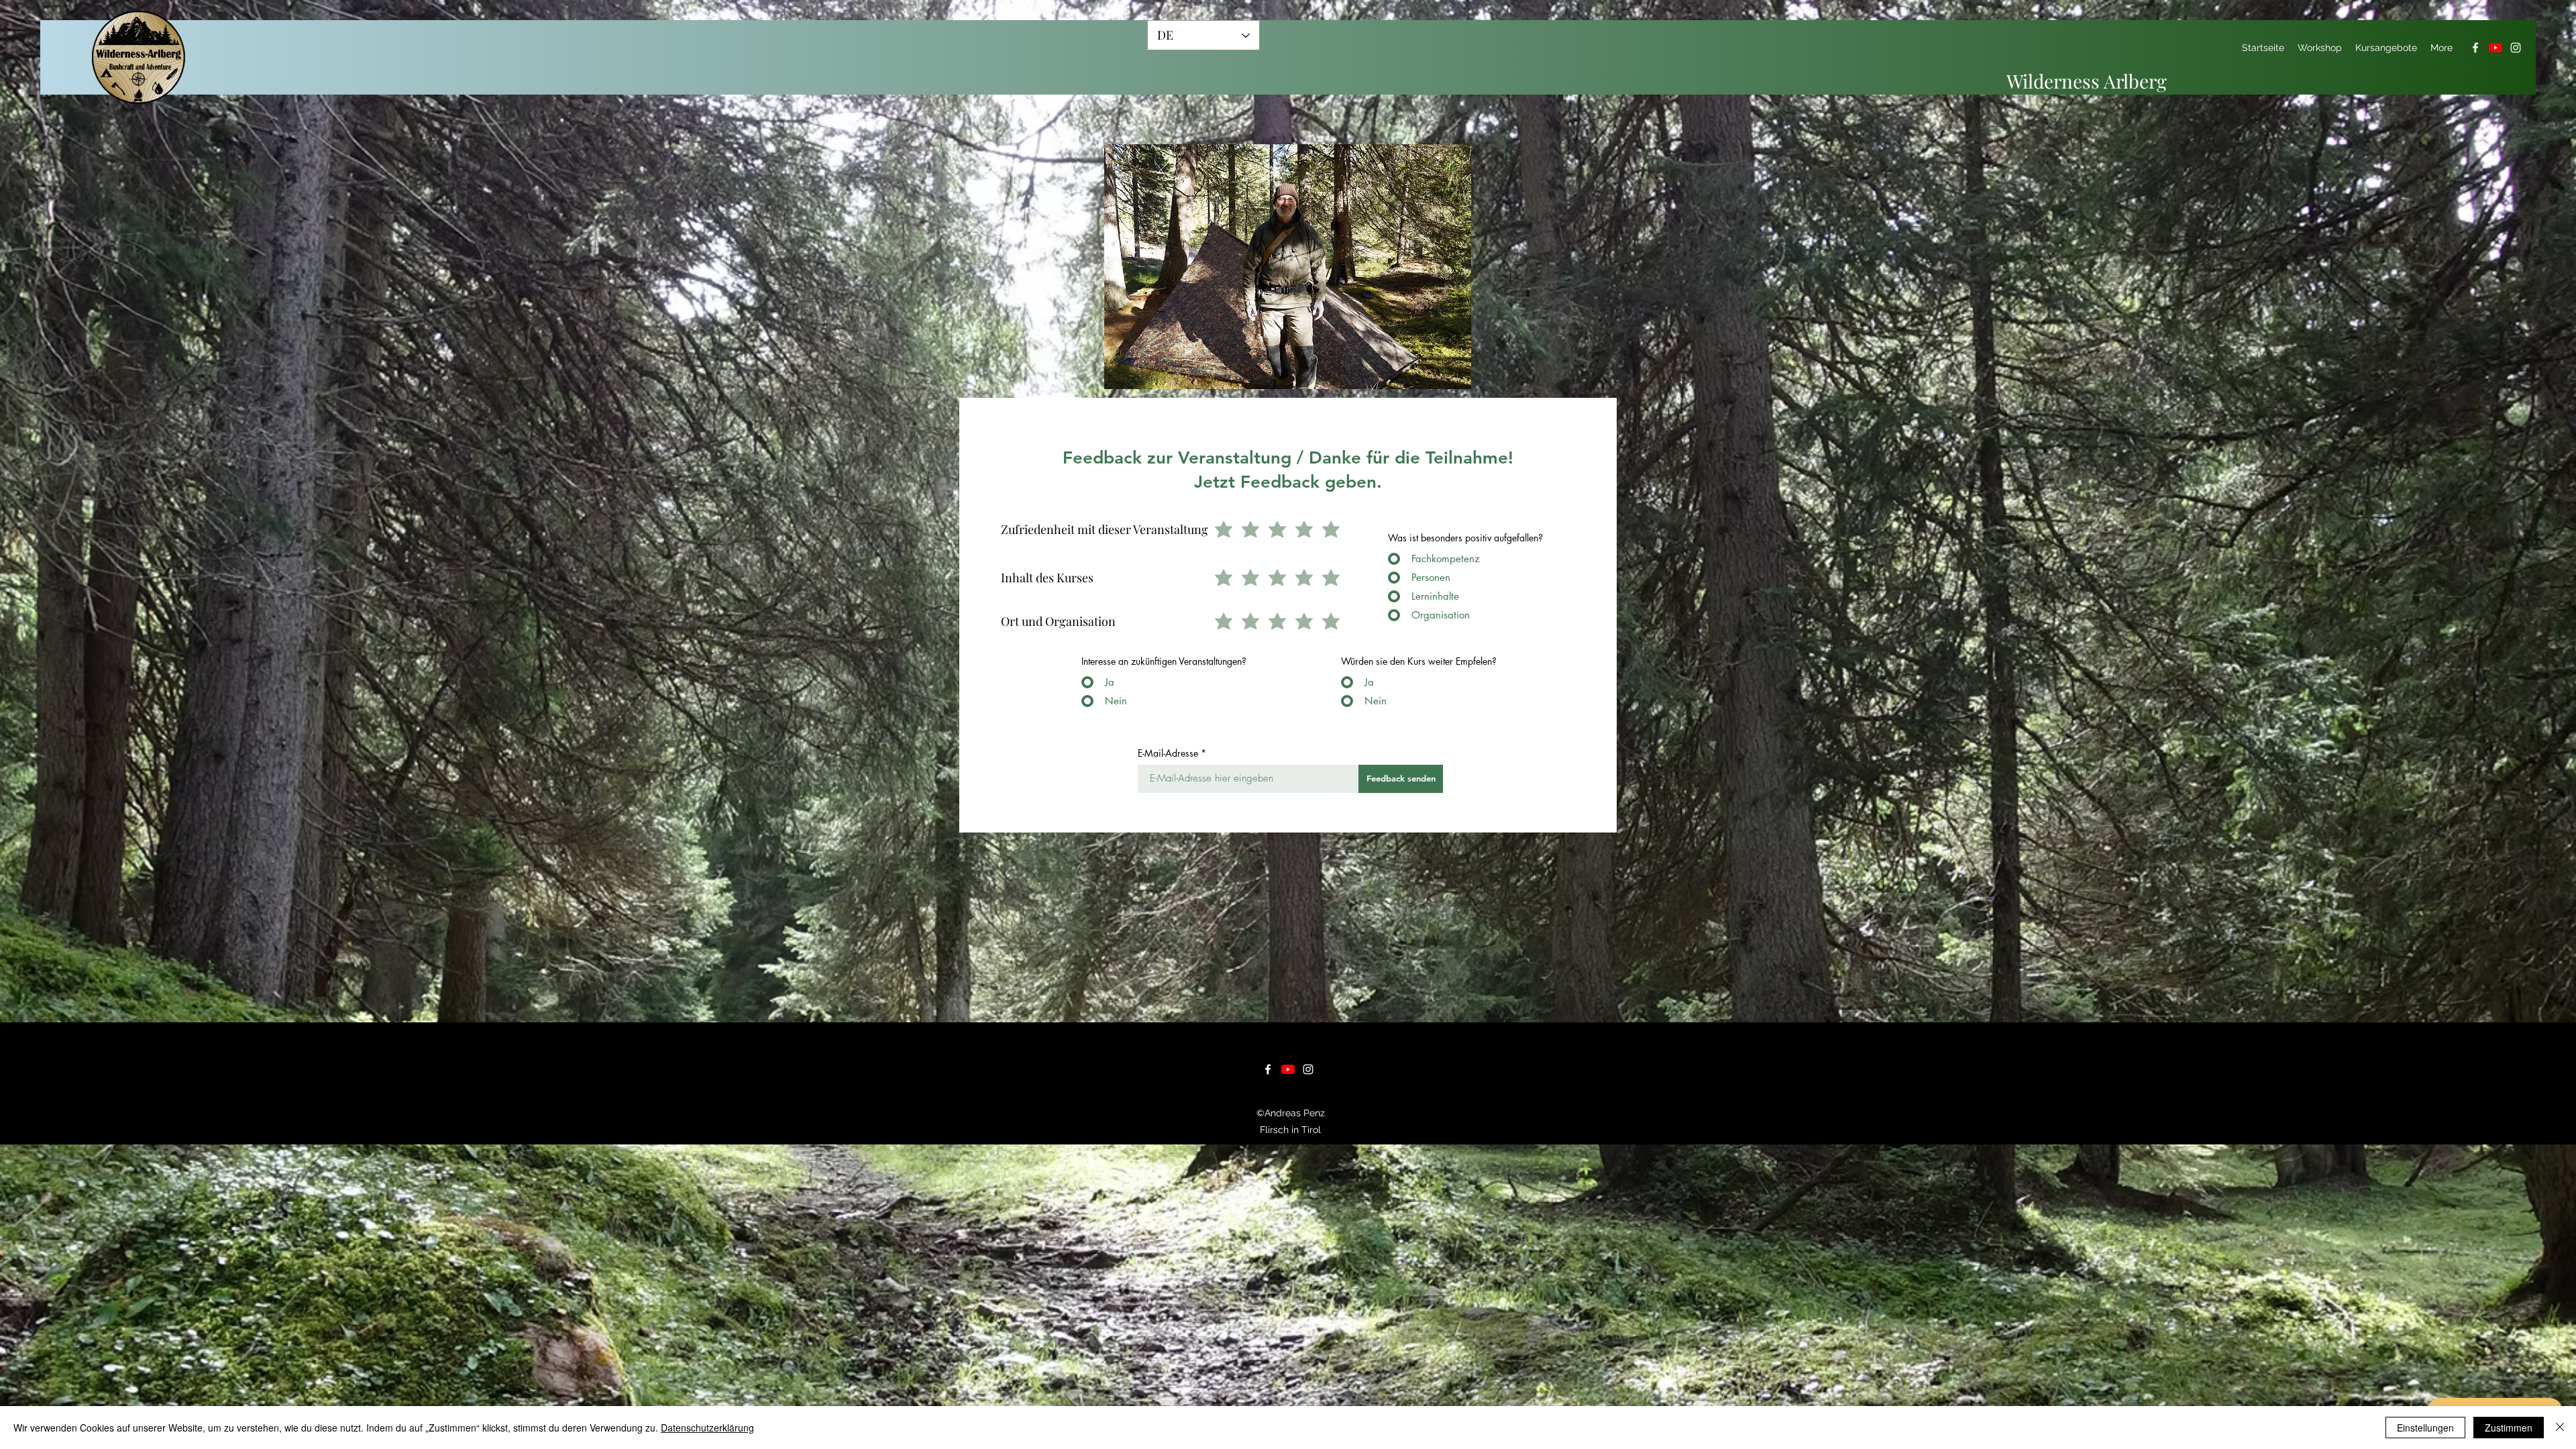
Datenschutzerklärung (707, 1428)
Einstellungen (2425, 1428)
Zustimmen (2509, 1428)
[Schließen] (2560, 1428)
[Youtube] (2495, 48)
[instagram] (2516, 48)
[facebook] (2475, 48)
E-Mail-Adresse (1168, 753)
